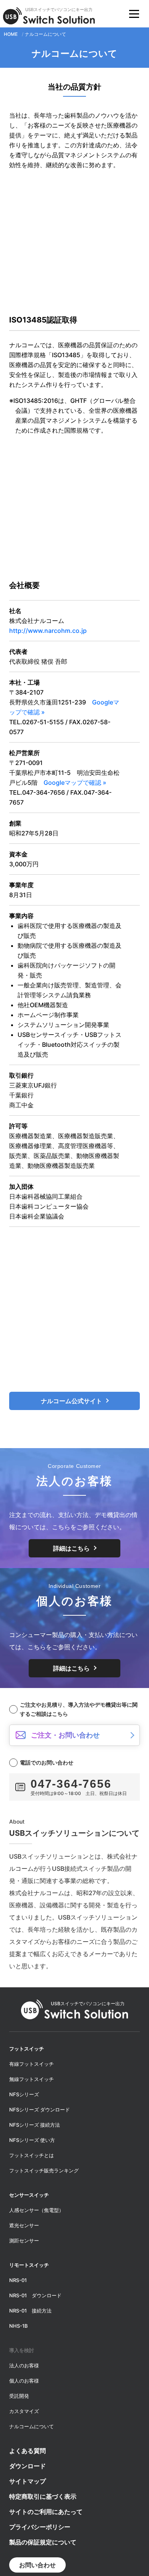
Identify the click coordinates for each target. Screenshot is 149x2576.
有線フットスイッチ (32, 2064)
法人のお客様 (24, 2365)
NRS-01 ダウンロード (35, 2295)
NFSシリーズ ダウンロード (40, 2110)
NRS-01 (18, 2280)
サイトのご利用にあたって (46, 2512)
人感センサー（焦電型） (36, 2210)
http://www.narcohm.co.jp (48, 631)
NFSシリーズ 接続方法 (35, 2125)
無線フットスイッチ (32, 2079)
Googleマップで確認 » (75, 783)
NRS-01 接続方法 (30, 2311)
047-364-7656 (71, 1784)
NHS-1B (19, 2326)
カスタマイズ (24, 2411)
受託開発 (19, 2396)
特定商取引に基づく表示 (43, 2496)
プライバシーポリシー (40, 2527)
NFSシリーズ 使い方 (32, 2140)
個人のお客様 (24, 2381)
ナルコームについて (32, 2426)
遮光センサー (24, 2225)
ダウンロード (28, 2466)
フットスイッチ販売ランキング (44, 2170)
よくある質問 (28, 2451)
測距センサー (24, 2241)
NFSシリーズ (24, 2094)
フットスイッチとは (32, 2155)
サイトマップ (28, 2481)
